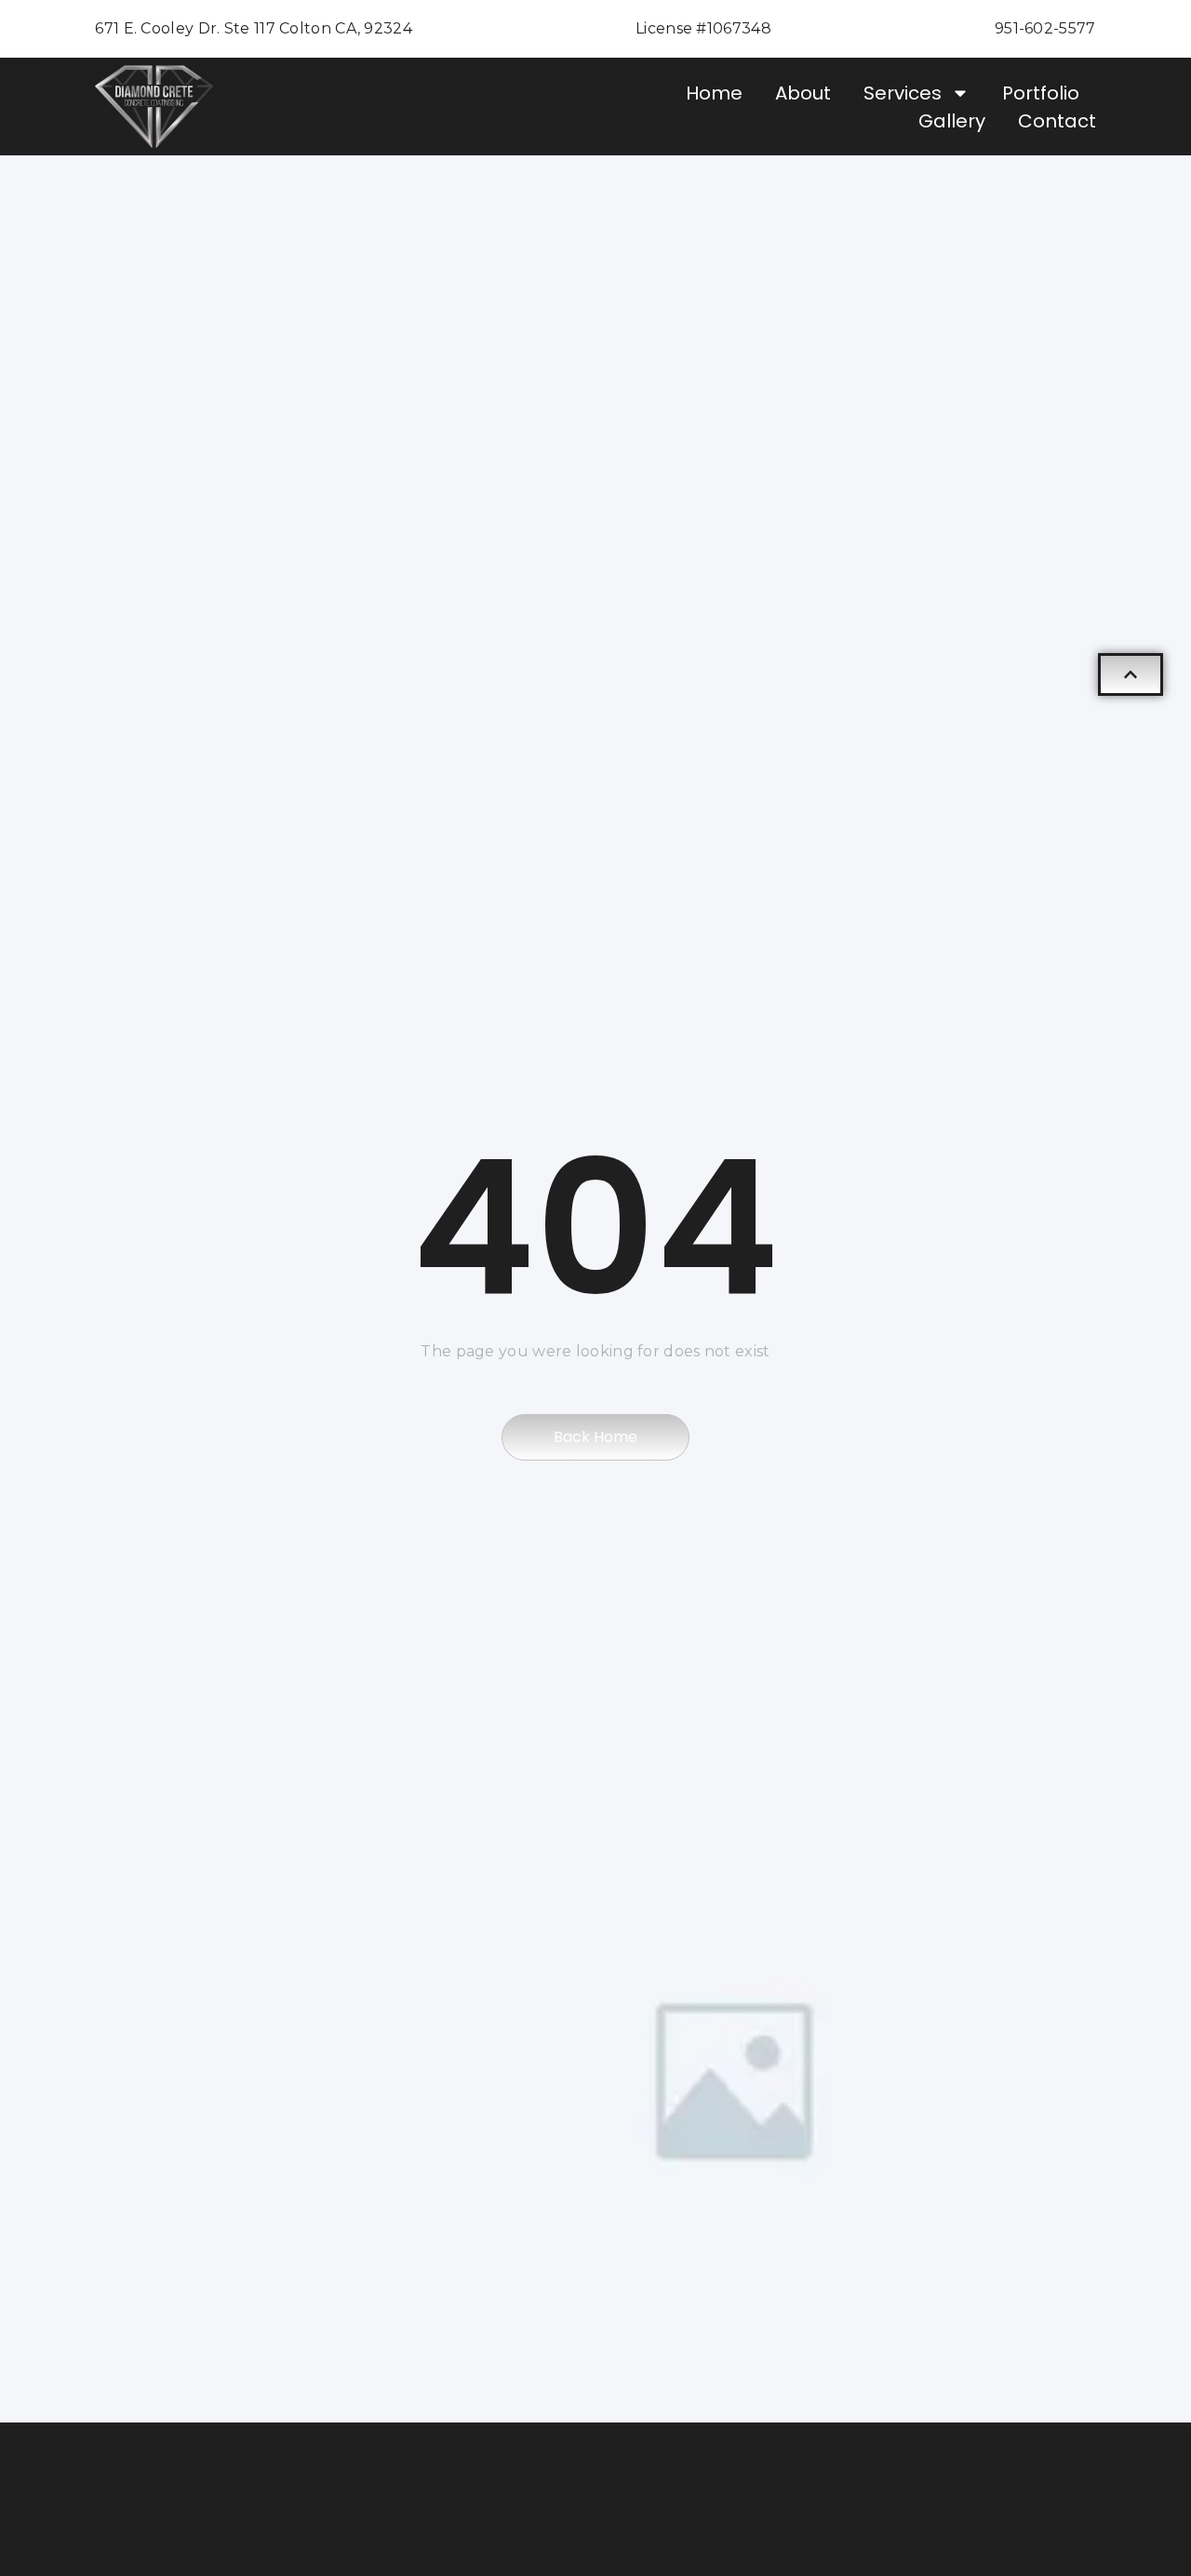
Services (903, 93)
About (803, 93)
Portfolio (1041, 93)
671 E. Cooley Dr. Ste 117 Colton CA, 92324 (254, 28)
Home (714, 93)
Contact (1057, 121)
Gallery (952, 121)
